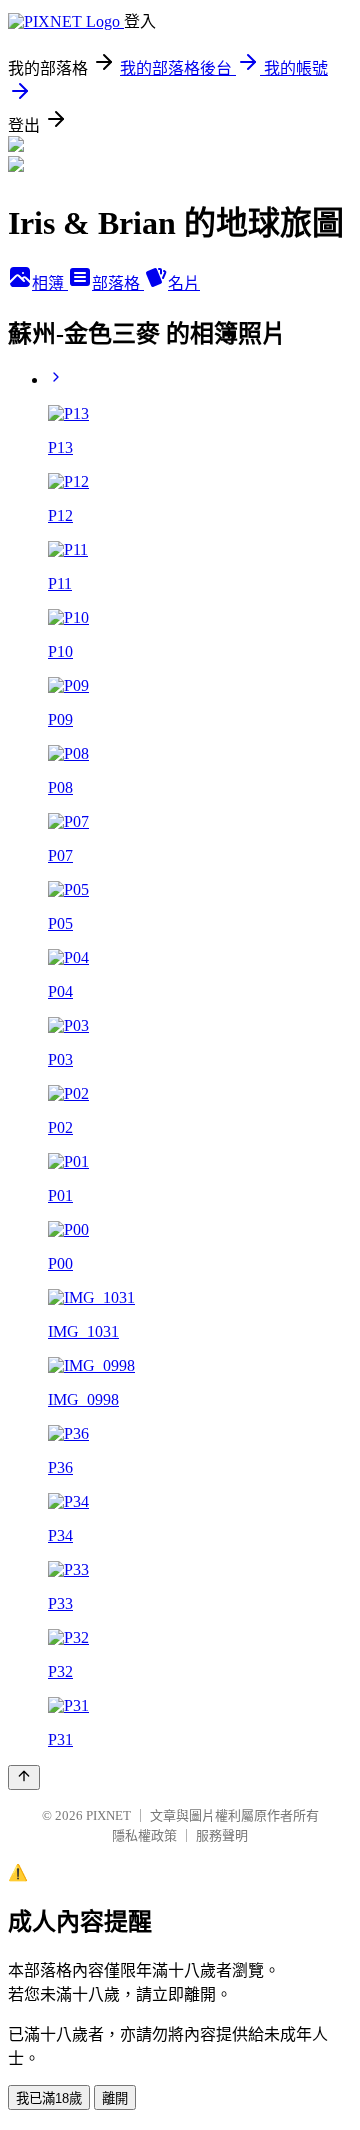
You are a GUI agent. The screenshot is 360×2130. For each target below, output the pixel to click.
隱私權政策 (144, 1835)
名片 (184, 283)
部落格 (118, 283)
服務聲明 (222, 1835)
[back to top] (24, 1777)
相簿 (50, 283)
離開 (115, 2098)
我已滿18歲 (49, 2098)
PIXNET (108, 1815)
